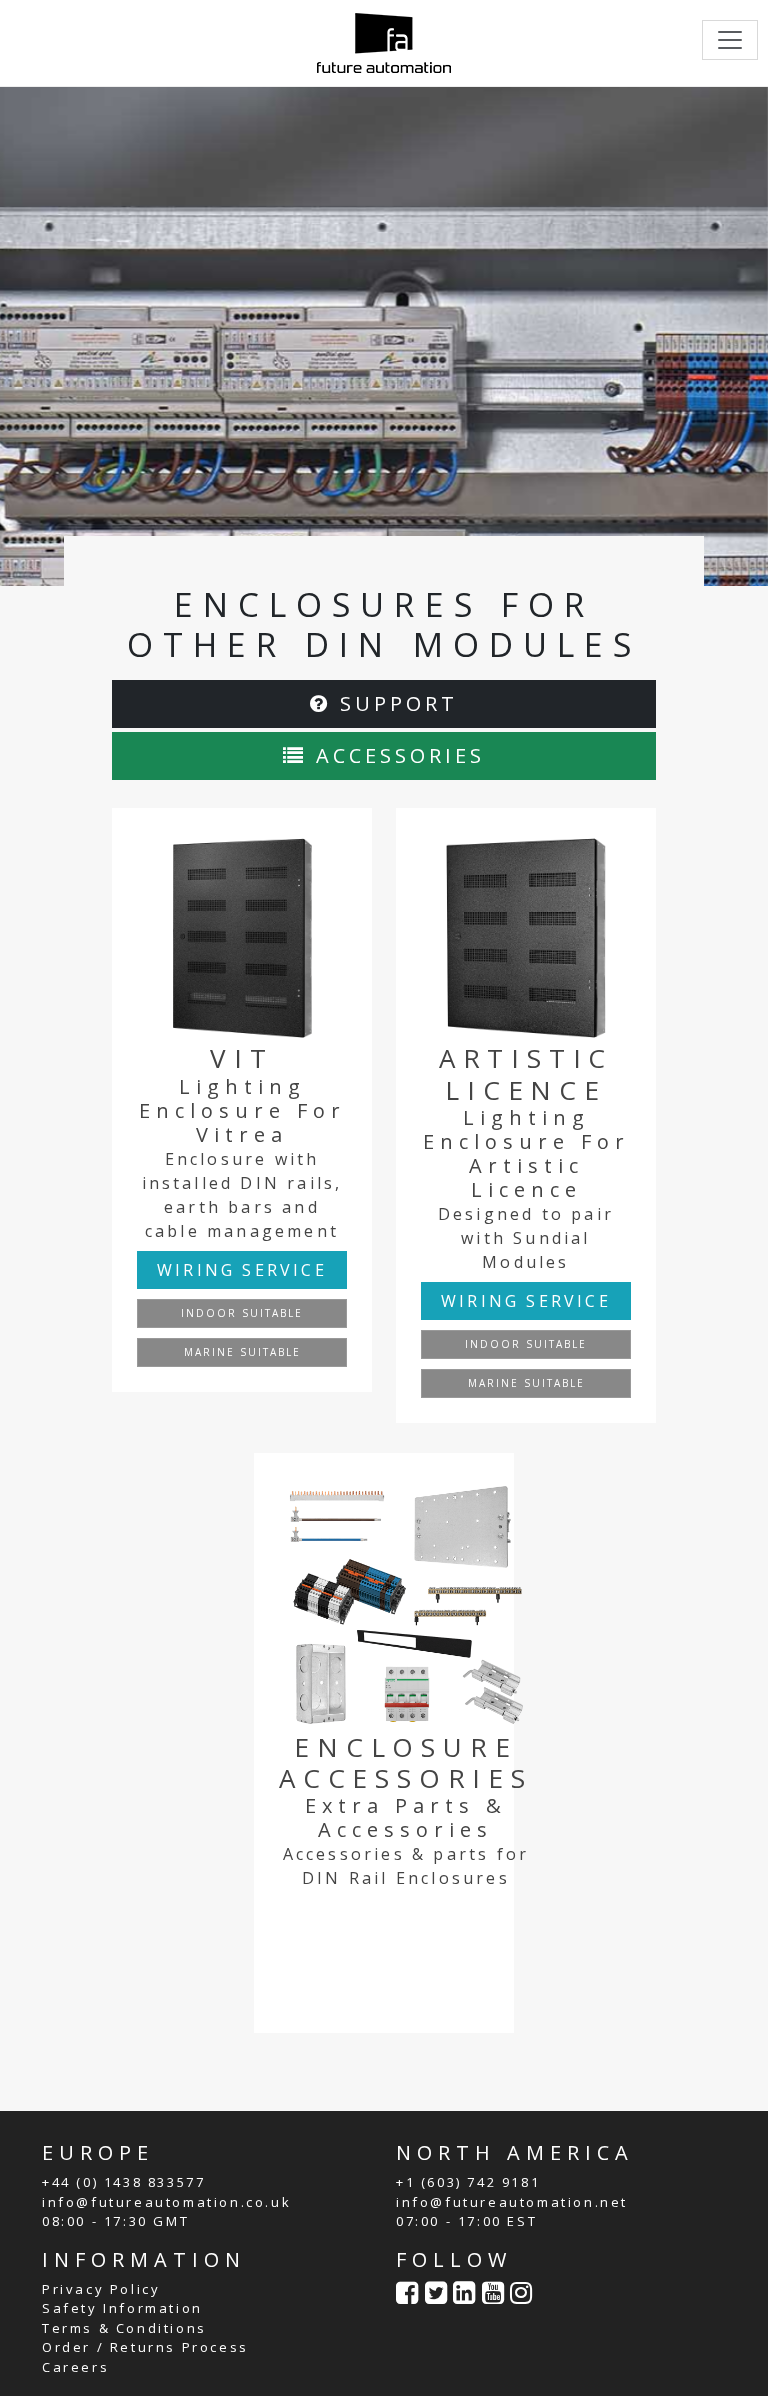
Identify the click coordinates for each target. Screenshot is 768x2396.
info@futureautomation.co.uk (166, 2202)
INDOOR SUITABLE (242, 1313)
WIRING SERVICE (242, 1270)
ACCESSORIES (396, 755)
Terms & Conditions (124, 2328)
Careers (75, 2367)
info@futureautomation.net (512, 2202)
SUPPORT (394, 703)
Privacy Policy (101, 2289)
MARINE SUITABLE (242, 1352)
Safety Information (122, 2308)
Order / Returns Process (145, 2347)
